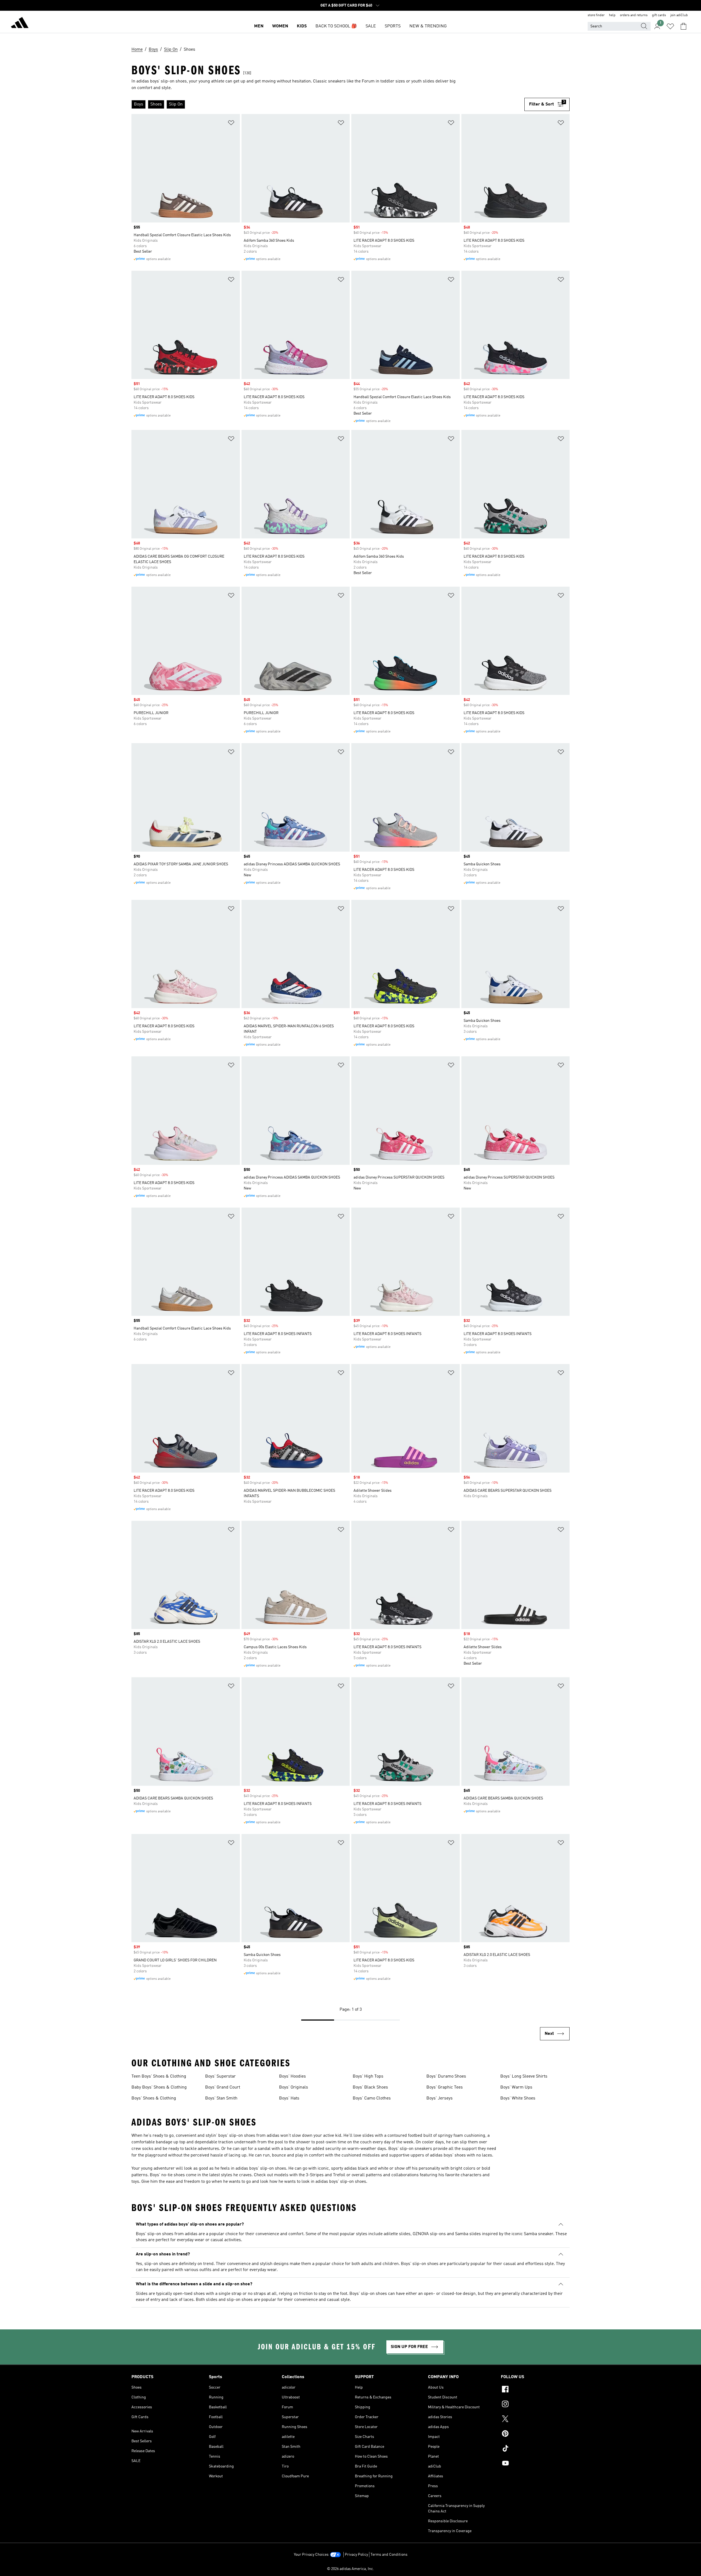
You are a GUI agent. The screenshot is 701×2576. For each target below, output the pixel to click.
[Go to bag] (683, 26)
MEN (259, 26)
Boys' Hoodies (292, 2076)
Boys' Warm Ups (516, 2087)
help (612, 15)
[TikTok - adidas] (535, 2449)
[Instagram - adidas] (535, 2405)
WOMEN (280, 26)
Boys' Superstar (220, 2076)
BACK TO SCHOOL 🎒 (336, 26)
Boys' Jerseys (439, 2098)
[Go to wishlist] (670, 26)
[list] (328, 104)
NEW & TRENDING (428, 26)
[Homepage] (20, 24)
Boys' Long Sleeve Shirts (524, 2076)
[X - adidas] (535, 2420)
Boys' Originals (294, 2087)
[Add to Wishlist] (231, 124)
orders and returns (634, 15)
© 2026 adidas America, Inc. (350, 2569)
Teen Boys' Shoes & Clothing (159, 2076)
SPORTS (393, 26)
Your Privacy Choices (311, 2555)
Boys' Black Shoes (370, 2087)
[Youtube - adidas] (535, 2464)
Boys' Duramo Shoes (446, 2076)
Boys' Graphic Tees (445, 2087)
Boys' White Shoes (518, 2098)
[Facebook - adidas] (535, 2390)
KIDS (302, 26)
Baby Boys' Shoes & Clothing (159, 2087)
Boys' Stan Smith (221, 2098)
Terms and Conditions (389, 2555)
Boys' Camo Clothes (372, 2098)
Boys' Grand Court (223, 2087)
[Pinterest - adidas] (535, 2434)
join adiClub (679, 15)
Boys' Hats (289, 2098)
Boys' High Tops (368, 2076)
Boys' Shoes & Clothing (154, 2098)
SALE (371, 26)
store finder (596, 15)
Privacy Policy (356, 2555)
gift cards (659, 15)
